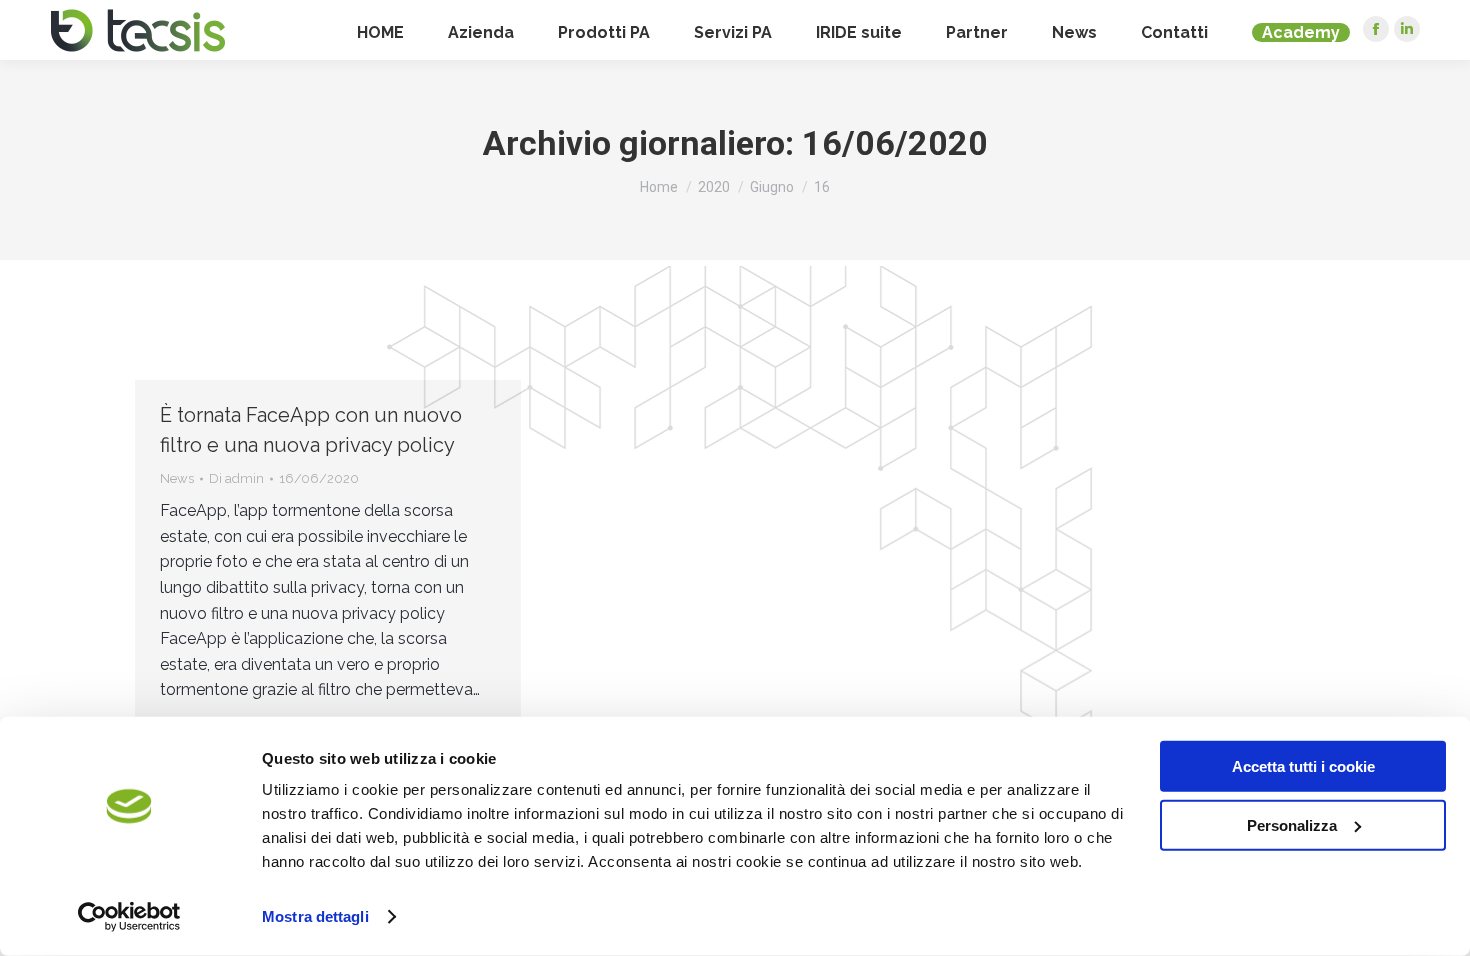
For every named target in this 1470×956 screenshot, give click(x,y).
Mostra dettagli (315, 916)
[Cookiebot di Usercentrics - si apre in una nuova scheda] (129, 917)
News (177, 478)
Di (236, 478)
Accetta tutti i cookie (1303, 766)
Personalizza (1292, 824)
